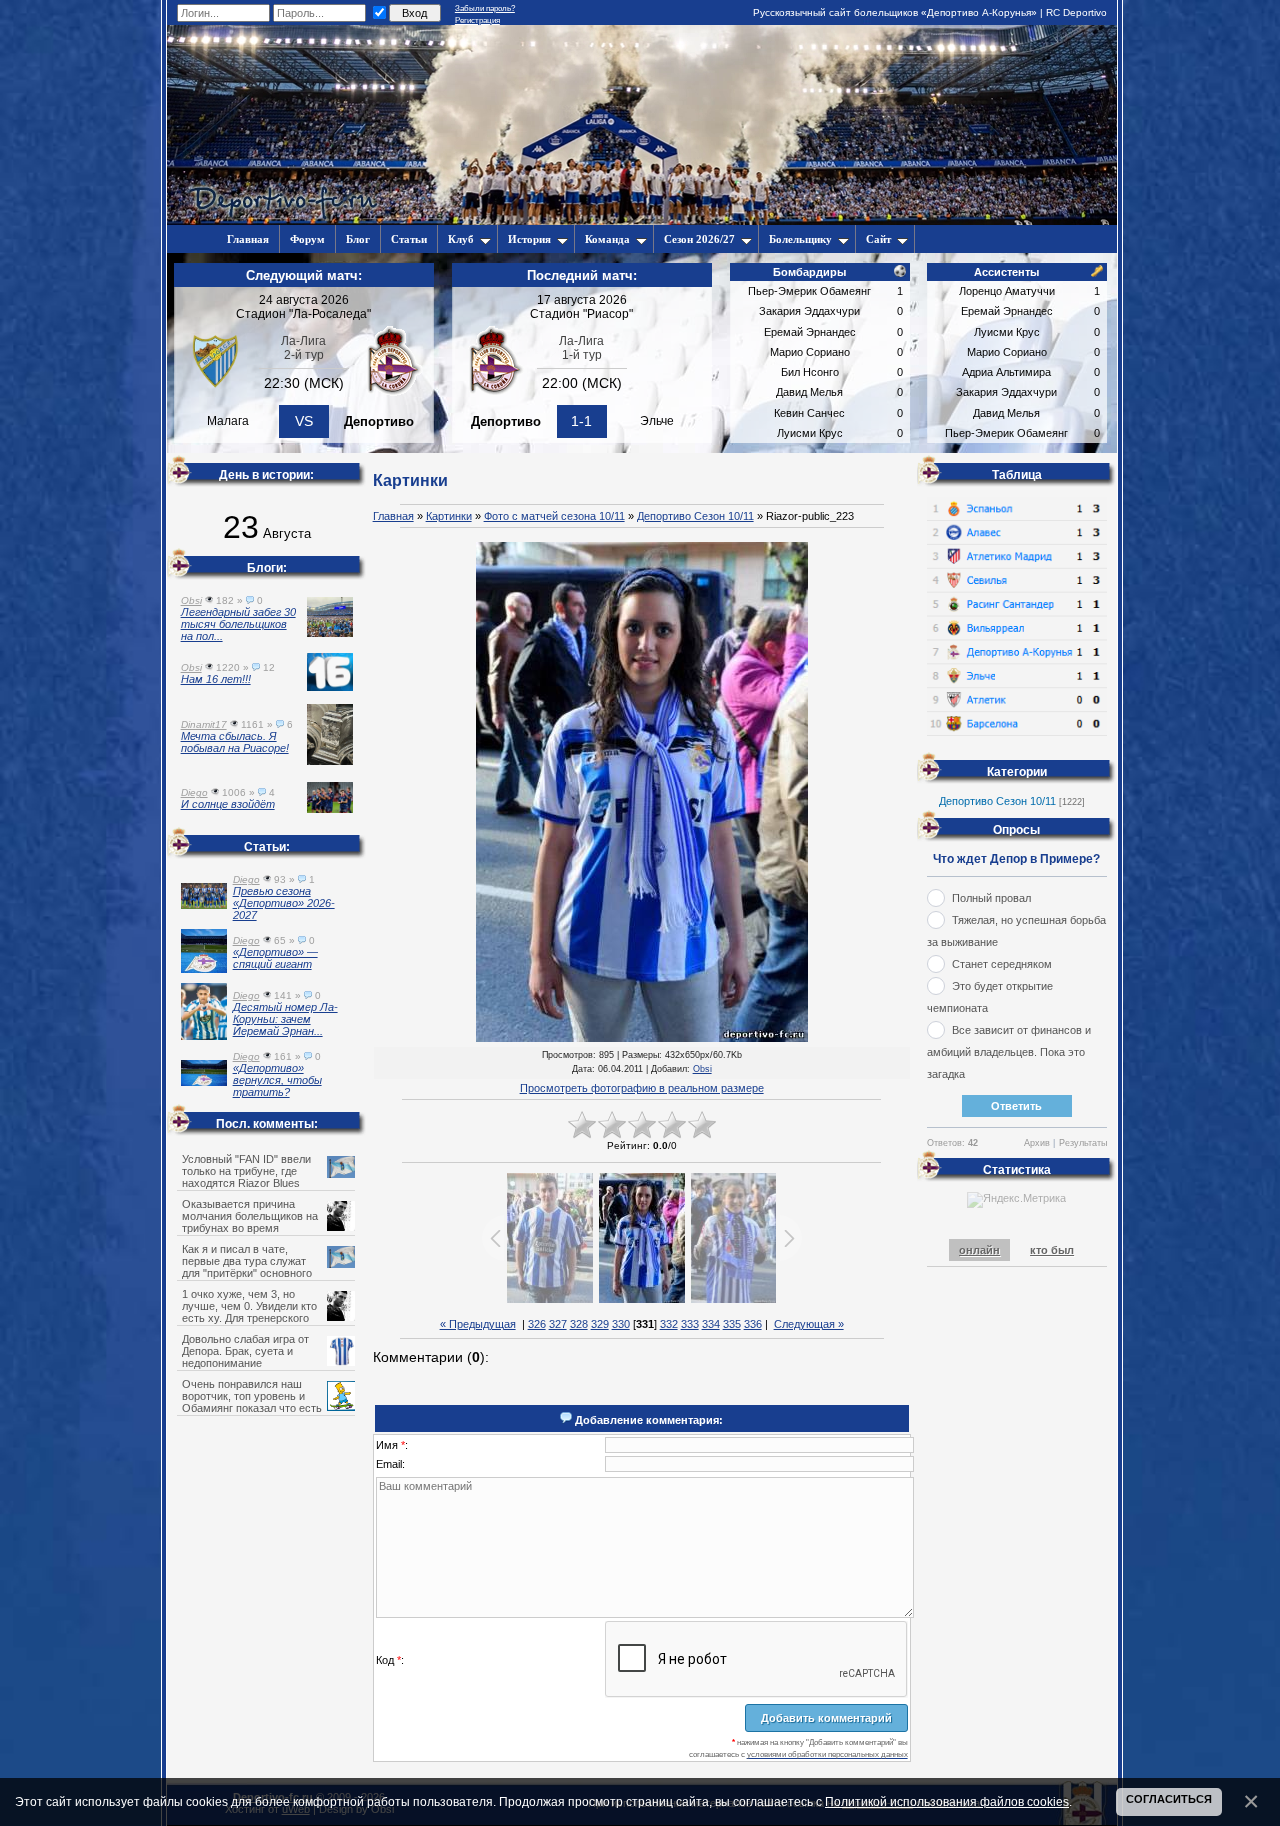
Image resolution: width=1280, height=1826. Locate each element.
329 (600, 1324)
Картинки (449, 516)
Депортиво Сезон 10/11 (695, 516)
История (529, 239)
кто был (1052, 1250)
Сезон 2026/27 (699, 239)
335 (732, 1324)
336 (753, 1324)
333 (690, 1324)
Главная (393, 516)
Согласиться (1169, 1799)
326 (537, 1324)
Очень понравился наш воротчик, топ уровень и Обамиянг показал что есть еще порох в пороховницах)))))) (263, 1402)
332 (669, 1324)
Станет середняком (1002, 964)
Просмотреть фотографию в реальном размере (642, 1088)
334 (711, 1324)
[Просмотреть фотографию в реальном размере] (642, 793)
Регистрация (477, 20)
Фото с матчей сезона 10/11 (554, 516)
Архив (1037, 1143)
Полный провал (991, 898)
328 (579, 1324)
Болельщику (800, 239)
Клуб (461, 239)
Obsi (702, 1069)
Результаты (1083, 1143)
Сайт (878, 239)
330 (621, 1324)
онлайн (979, 1250)
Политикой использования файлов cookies (947, 1801)
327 (558, 1324)
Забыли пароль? (485, 8)
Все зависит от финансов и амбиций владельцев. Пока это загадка (1009, 1052)
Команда (607, 239)
